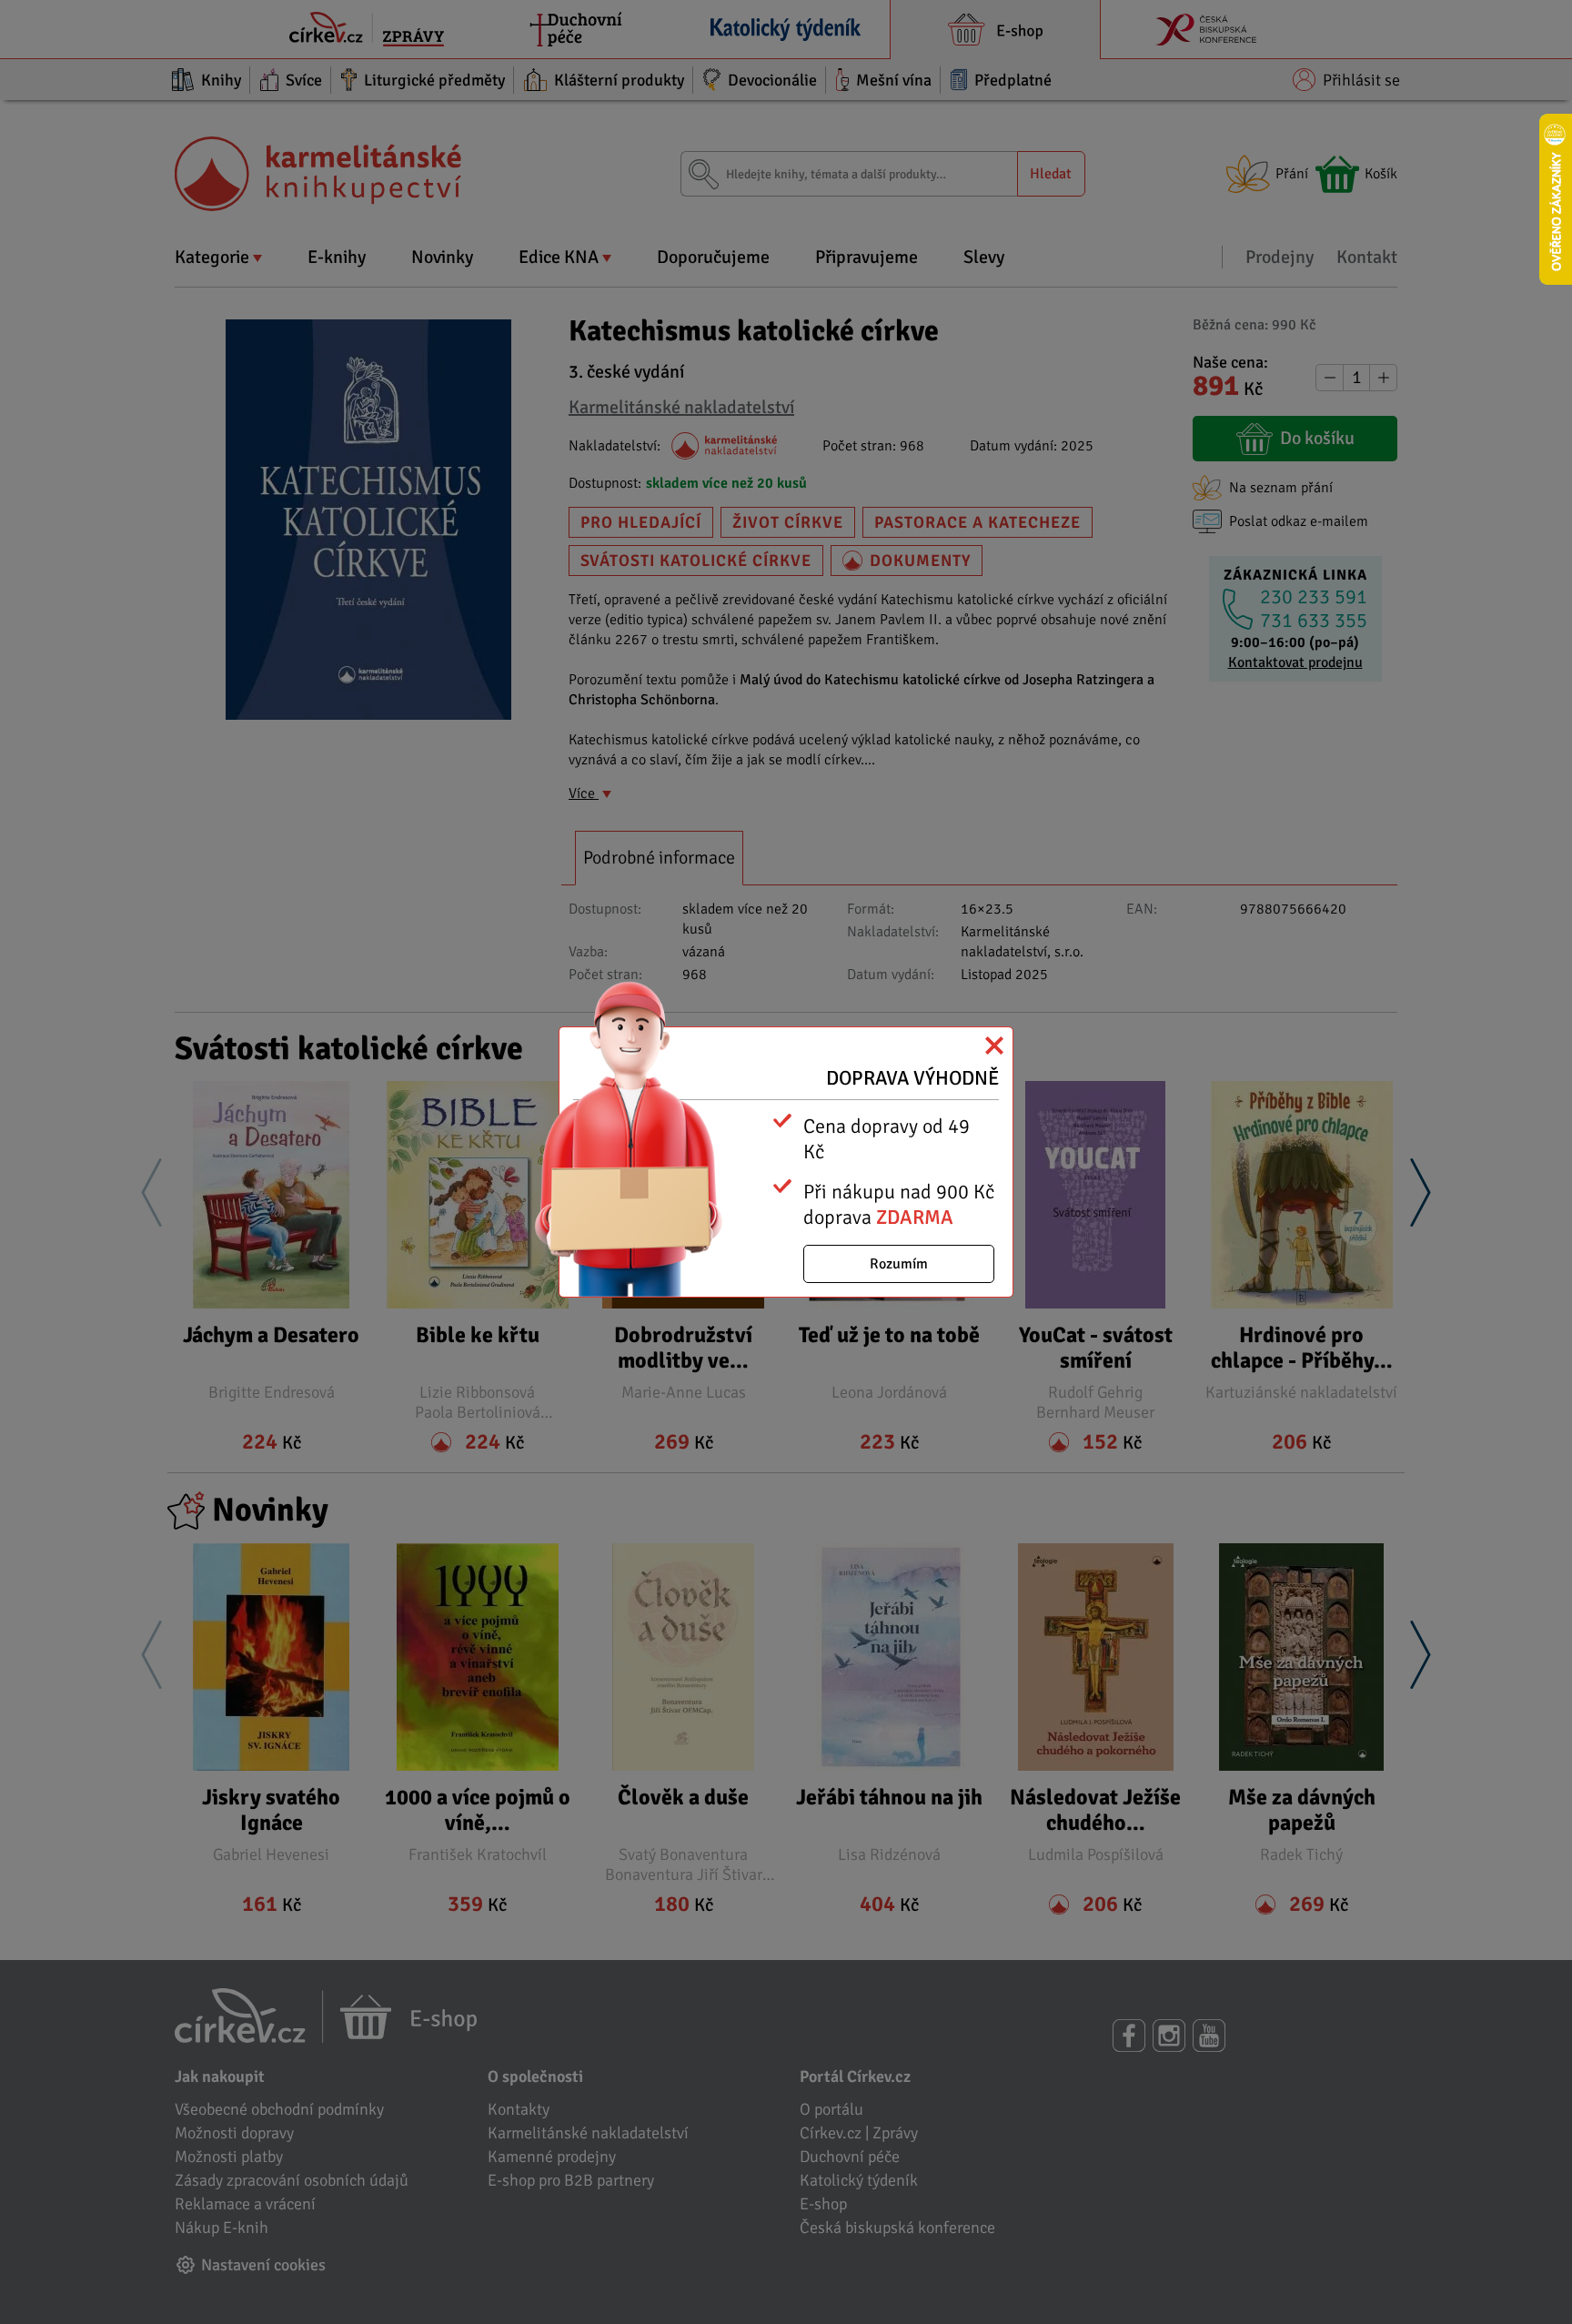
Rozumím (899, 1264)
